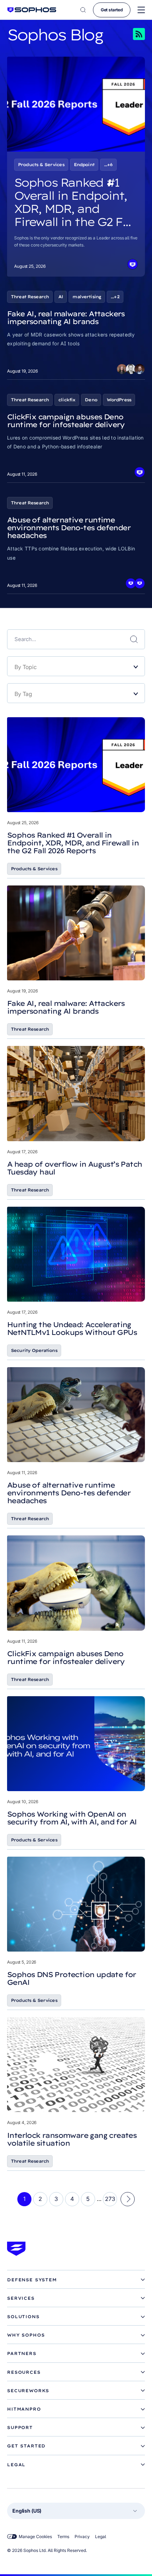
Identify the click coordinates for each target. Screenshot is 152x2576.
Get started (112, 10)
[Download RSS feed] (129, 34)
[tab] (76, 2280)
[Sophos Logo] (32, 10)
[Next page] (128, 2199)
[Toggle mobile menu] (141, 10)
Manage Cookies (35, 2537)
